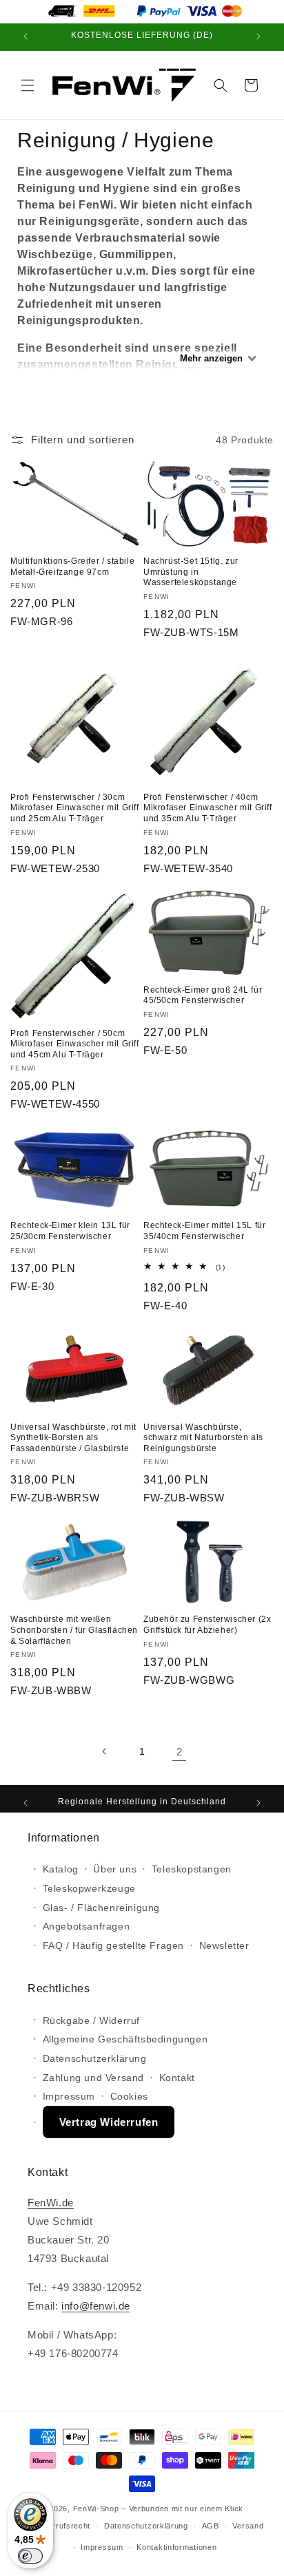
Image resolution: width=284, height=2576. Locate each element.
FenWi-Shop (96, 2509)
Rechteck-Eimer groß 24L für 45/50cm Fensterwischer (203, 995)
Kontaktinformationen (176, 2547)
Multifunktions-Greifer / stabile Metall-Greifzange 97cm (72, 567)
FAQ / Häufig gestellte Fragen (113, 1945)
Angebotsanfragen (87, 1926)
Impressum (69, 2096)
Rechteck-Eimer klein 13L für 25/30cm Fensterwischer (70, 1231)
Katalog (61, 1869)
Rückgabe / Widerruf (91, 2020)
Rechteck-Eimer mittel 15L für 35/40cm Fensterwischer (204, 1231)
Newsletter (224, 1945)
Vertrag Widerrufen (109, 2122)
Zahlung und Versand (93, 2078)
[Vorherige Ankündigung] (26, 37)
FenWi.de (51, 2203)
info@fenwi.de (96, 2306)
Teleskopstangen (192, 1869)
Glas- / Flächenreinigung (101, 1908)
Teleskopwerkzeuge (89, 1888)
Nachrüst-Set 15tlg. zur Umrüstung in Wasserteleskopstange (191, 572)
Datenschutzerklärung (95, 2058)
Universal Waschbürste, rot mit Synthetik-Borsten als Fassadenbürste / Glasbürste (73, 1438)
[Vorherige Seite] (105, 1751)
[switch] (30, 2556)
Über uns (115, 1869)
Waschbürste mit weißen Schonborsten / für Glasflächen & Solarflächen (74, 1630)
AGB (211, 2526)
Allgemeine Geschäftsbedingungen (125, 2039)
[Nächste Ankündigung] (258, 37)
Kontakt (177, 2078)
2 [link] (180, 1752)
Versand (248, 2526)
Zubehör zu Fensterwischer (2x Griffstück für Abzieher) (207, 1625)
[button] (28, 85)
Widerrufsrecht (62, 2526)
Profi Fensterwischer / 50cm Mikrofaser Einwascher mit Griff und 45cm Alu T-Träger (75, 1044)
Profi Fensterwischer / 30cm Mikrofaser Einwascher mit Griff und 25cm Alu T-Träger (75, 808)
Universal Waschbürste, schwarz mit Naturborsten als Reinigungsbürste (203, 1438)
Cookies (129, 2096)
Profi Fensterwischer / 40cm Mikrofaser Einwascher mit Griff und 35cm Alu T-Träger (208, 808)
